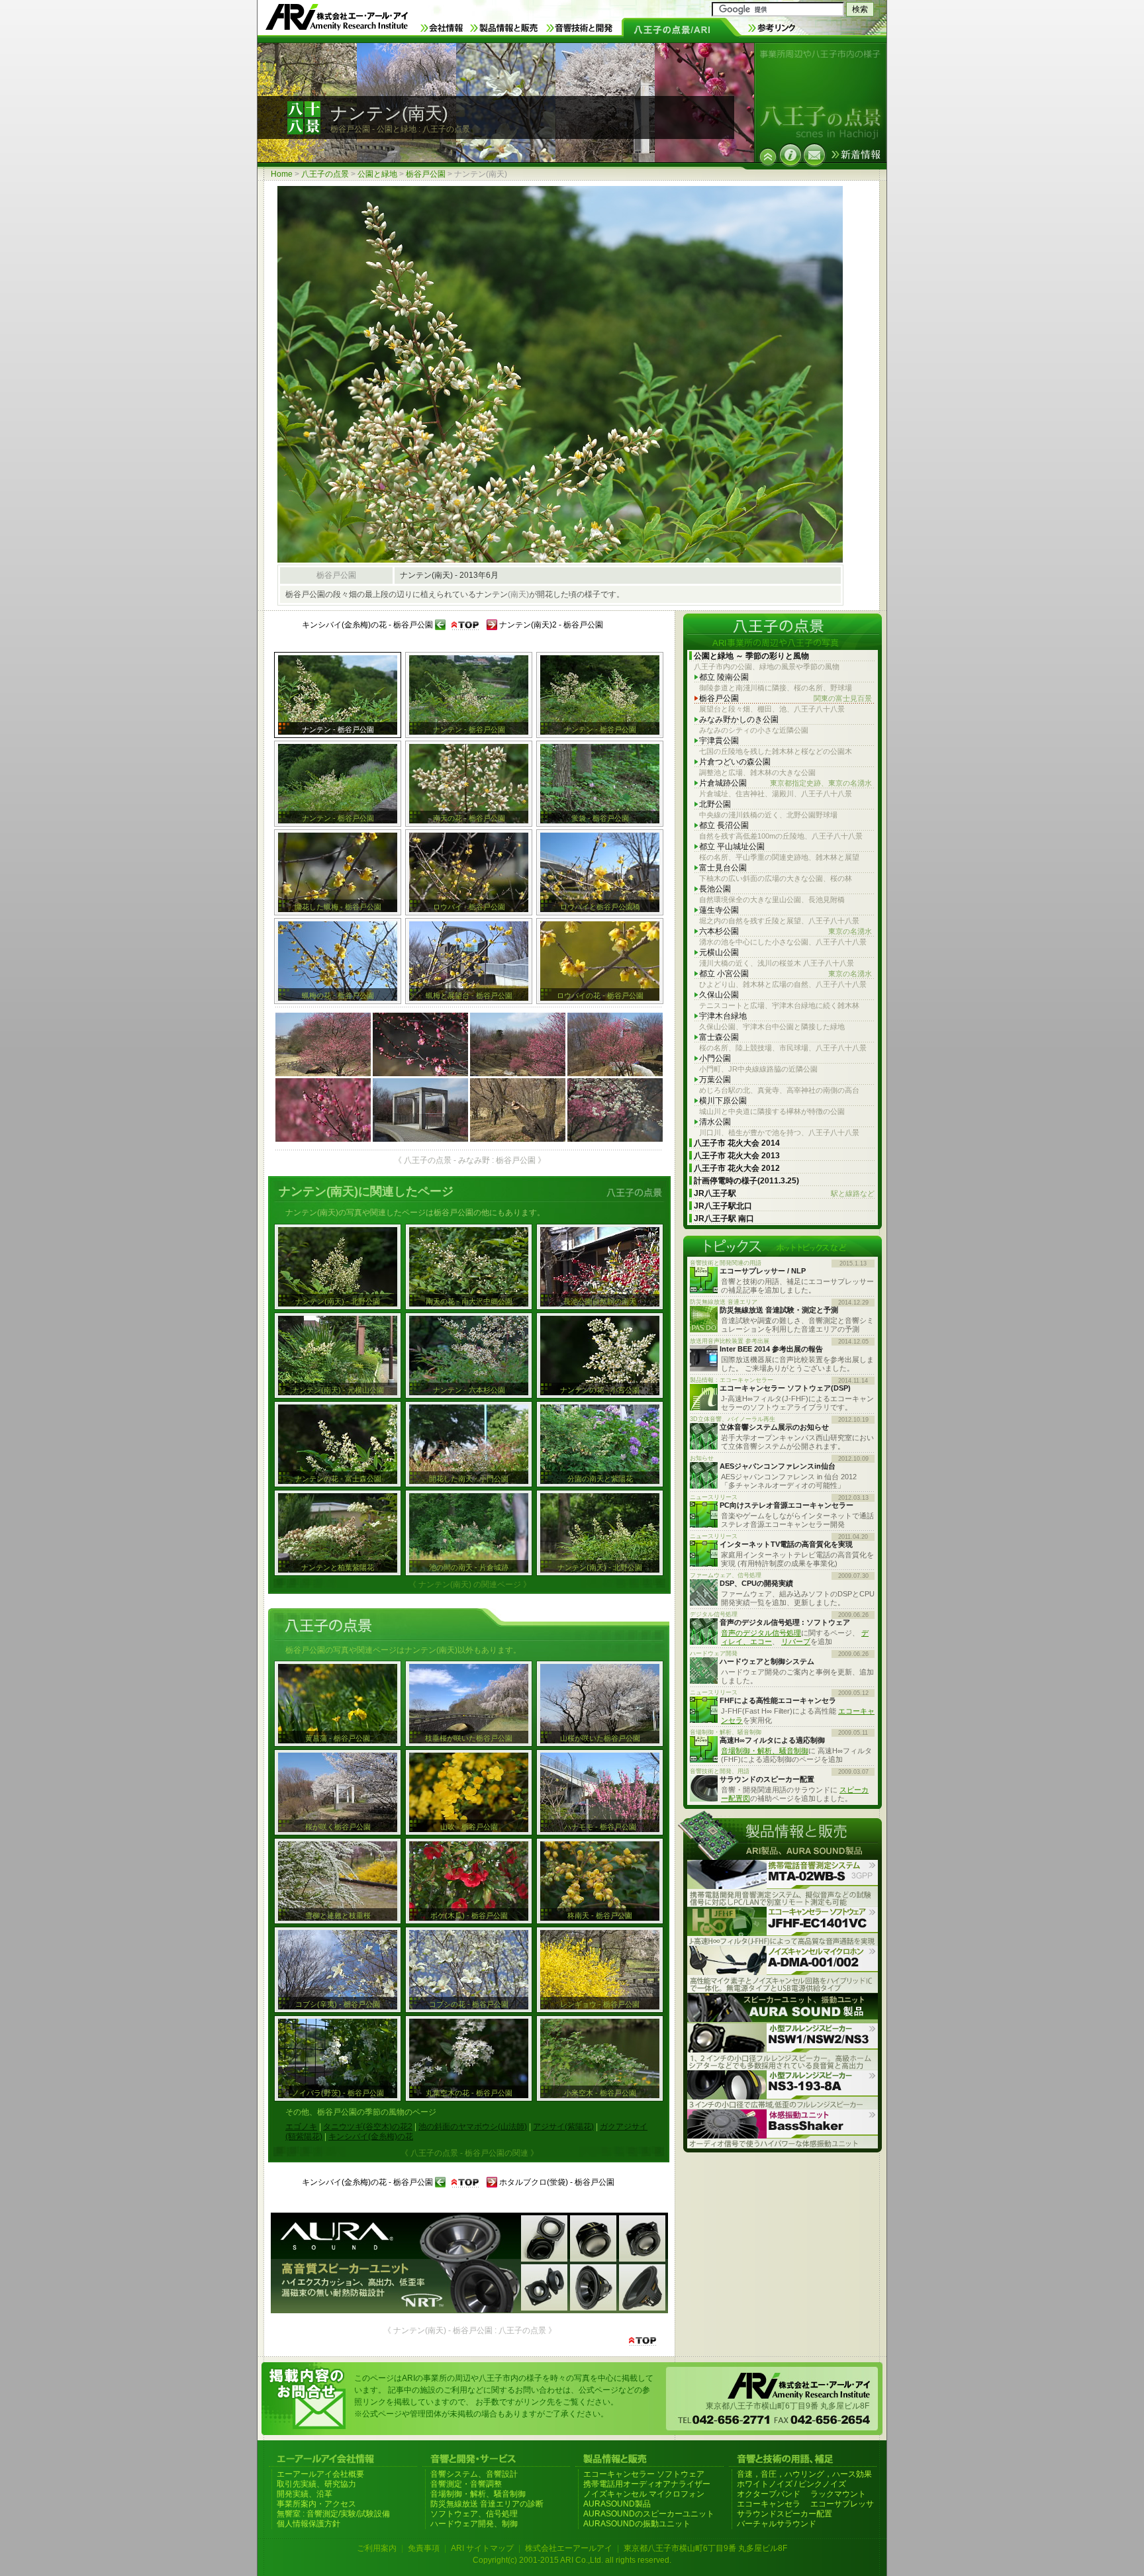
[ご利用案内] (790, 155)
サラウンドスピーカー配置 (785, 2514)
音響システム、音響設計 (474, 2474)
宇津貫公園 (719, 741)
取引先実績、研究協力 (316, 2484)
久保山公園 (719, 995)
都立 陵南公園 (724, 677)
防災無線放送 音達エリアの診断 (487, 2504)
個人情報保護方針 (309, 2524)
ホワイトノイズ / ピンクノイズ (791, 2484)
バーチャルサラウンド (777, 2524)
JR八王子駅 (784, 1193)
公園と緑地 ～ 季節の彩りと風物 (751, 656)
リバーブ (796, 1641)
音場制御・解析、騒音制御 (765, 1751)
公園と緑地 (377, 174)
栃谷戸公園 (426, 174)
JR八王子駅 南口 (724, 1219)
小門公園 (715, 1058)
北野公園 (715, 804)
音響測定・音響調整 (466, 2484)
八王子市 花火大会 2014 (737, 1143)
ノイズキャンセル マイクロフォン (644, 2494)
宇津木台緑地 (723, 1016)
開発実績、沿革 (305, 2494)
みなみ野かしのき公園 (739, 719)
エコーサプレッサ (842, 2504)
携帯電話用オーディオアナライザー (647, 2484)
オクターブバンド (769, 2494)
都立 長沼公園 (724, 825)
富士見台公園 (723, 868)
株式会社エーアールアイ (569, 2548)
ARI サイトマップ (482, 2548)
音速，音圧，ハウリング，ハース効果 (804, 2474)
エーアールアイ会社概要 (320, 2474)
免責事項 (424, 2548)
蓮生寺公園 (719, 910)
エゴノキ (301, 2127)
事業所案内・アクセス (316, 2504)
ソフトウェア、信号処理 (474, 2514)
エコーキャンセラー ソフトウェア (644, 2474)
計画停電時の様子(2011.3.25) (746, 1181)
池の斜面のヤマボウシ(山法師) (473, 2127)
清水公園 (715, 1122)
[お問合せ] (814, 155)
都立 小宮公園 (786, 974)
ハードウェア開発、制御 (474, 2524)
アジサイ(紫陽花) (563, 2127)
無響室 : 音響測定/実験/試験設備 (333, 2514)
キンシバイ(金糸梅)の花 (371, 2137)
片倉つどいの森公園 (735, 762)
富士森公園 (719, 1037)
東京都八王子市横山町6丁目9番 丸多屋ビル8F (705, 2548)
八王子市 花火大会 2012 (737, 1168)
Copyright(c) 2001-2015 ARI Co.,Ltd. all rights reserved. (572, 2560)
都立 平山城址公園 (732, 847)
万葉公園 (715, 1080)
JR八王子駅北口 (723, 1206)
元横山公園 (719, 952)
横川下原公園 (723, 1101)
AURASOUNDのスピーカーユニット (649, 2514)
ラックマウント (838, 2494)
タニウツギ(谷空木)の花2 (368, 2127)
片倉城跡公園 (786, 783)
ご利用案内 (377, 2548)
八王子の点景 (325, 174)
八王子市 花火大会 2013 (737, 1156)
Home (282, 174)
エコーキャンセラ (769, 2504)
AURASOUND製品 (617, 2504)
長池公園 (715, 889)
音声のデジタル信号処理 (761, 1633)
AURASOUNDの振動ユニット (637, 2524)
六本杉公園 (786, 931)
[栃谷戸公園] (768, 157)
